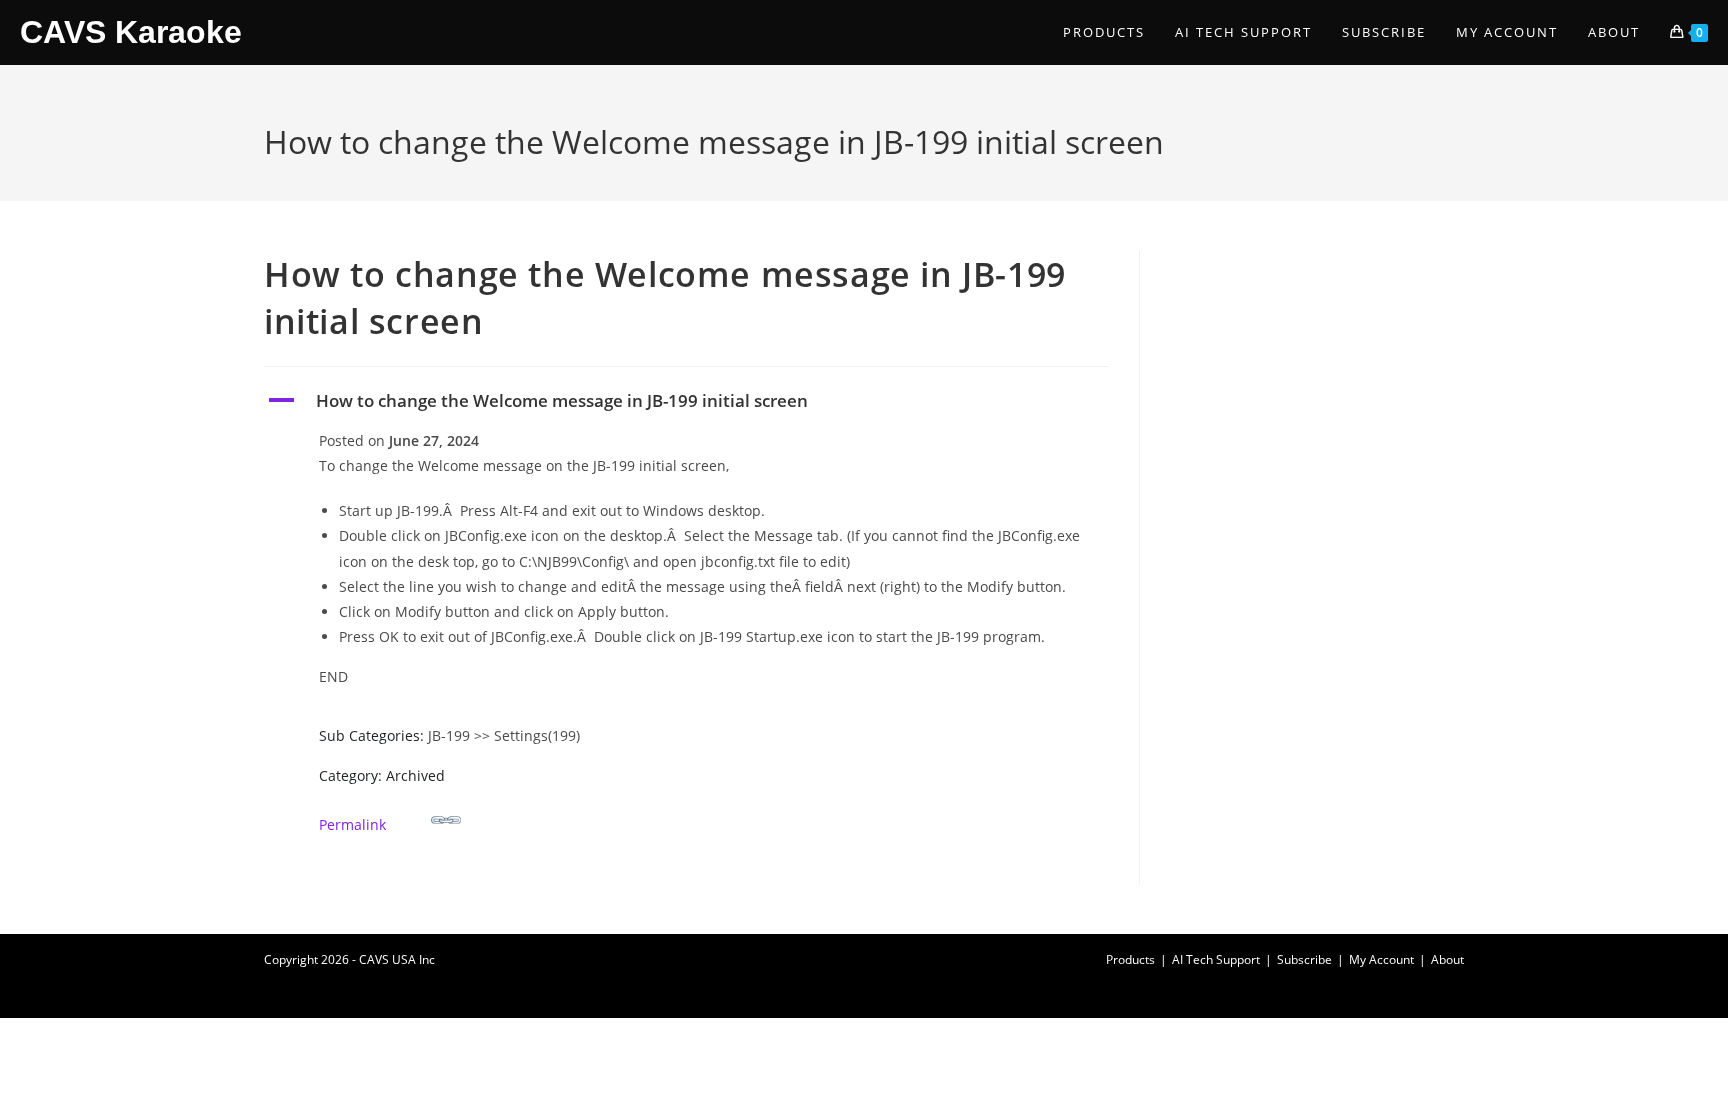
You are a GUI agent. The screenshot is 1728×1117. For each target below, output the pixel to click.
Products (1130, 959)
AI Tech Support (1216, 959)
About (1447, 959)
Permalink (352, 824)
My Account (1381, 959)
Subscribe (1304, 959)
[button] (686, 401)
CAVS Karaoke (131, 32)
